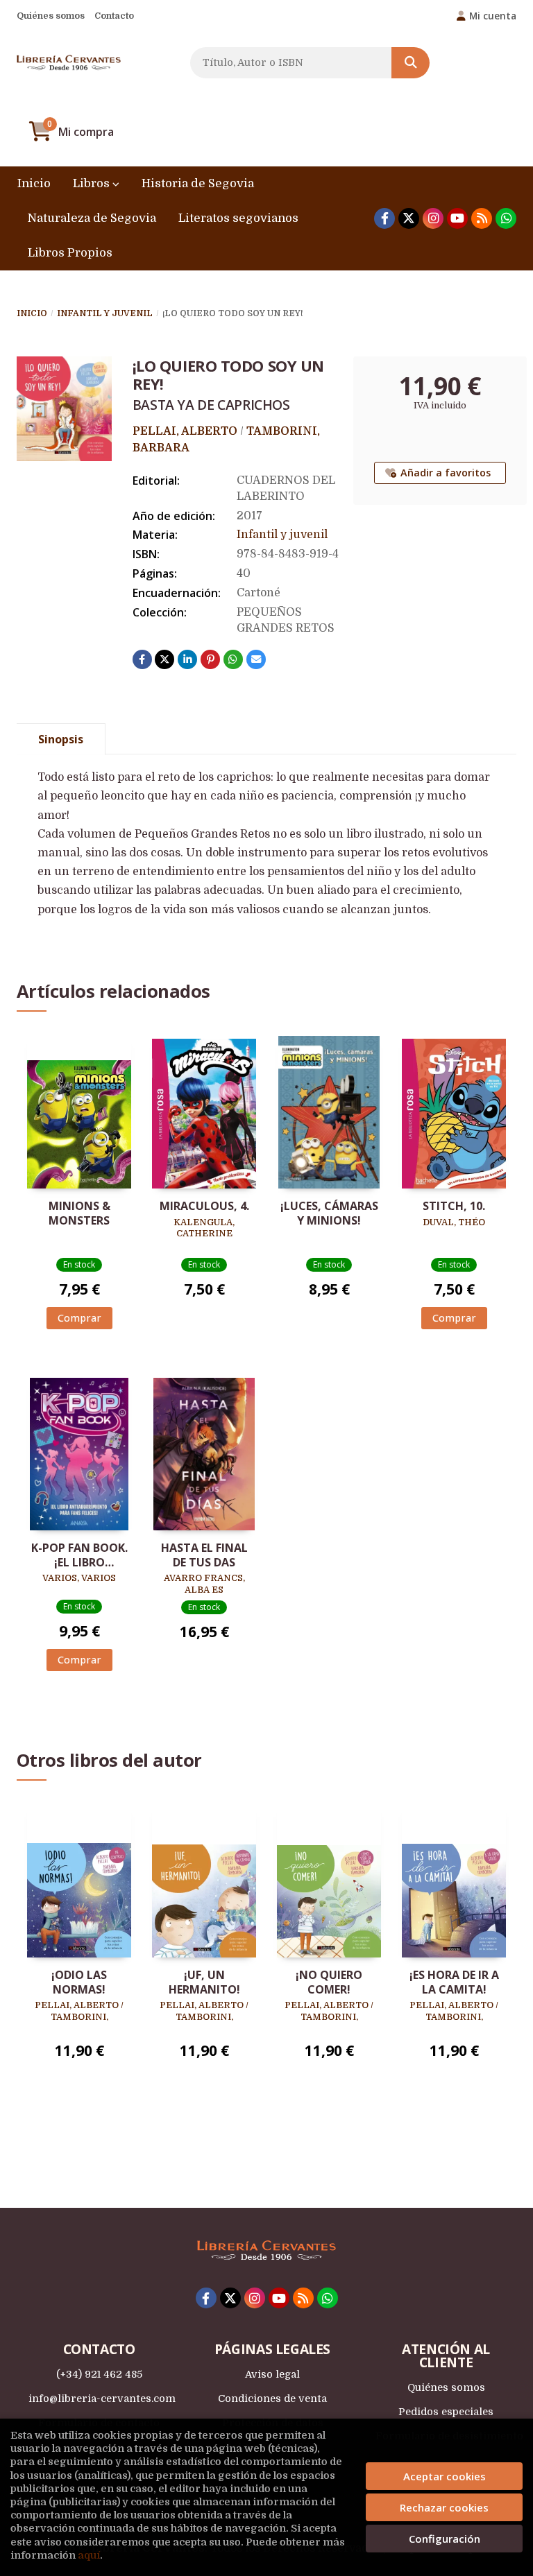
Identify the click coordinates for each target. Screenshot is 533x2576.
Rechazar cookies (444, 2507)
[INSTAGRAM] (433, 218)
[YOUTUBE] (457, 218)
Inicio (32, 313)
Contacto (114, 16)
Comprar (79, 1318)
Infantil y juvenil (105, 313)
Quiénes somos (51, 16)
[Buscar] (411, 63)
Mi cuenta (493, 16)
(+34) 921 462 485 (99, 2374)
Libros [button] (93, 183)
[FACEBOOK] (384, 218)
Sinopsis (61, 739)
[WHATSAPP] (506, 218)
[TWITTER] (409, 218)
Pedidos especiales (446, 2412)
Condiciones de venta (272, 2398)
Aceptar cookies (445, 2476)
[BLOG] (482, 218)
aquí (89, 2555)
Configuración (445, 2539)
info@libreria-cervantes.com (102, 2398)
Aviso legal (272, 2374)
